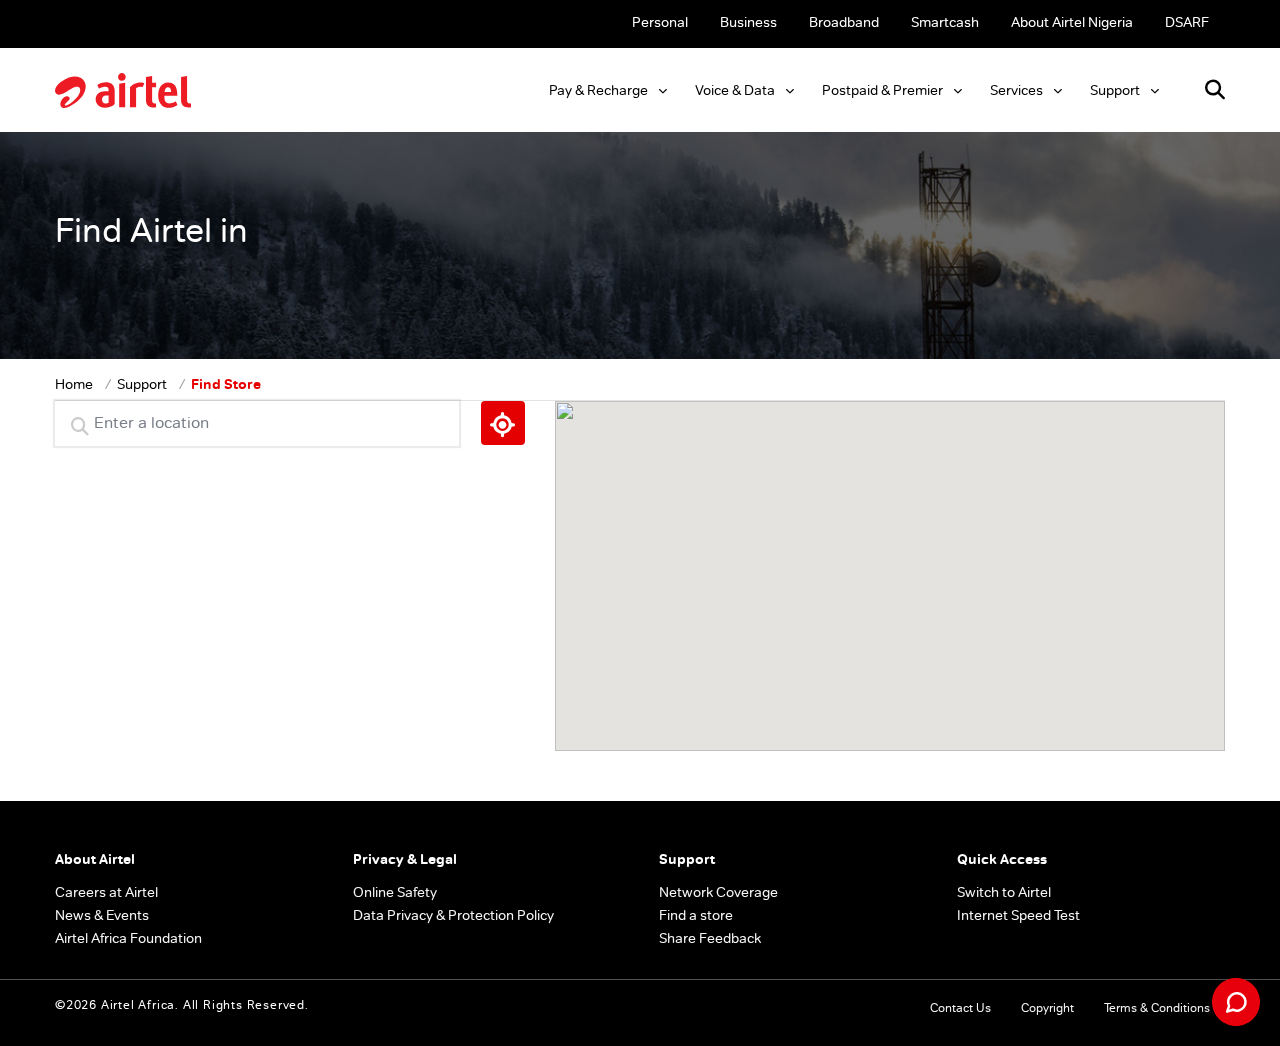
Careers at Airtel (106, 892)
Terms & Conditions (1157, 1008)
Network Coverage (718, 892)
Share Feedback (710, 938)
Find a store (696, 915)
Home (74, 384)
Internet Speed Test (1018, 915)
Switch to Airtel (1004, 892)
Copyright (1047, 1008)
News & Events (102, 915)
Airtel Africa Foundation (128, 938)
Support (142, 384)
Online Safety (395, 892)
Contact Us (960, 1008)
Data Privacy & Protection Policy (453, 915)
